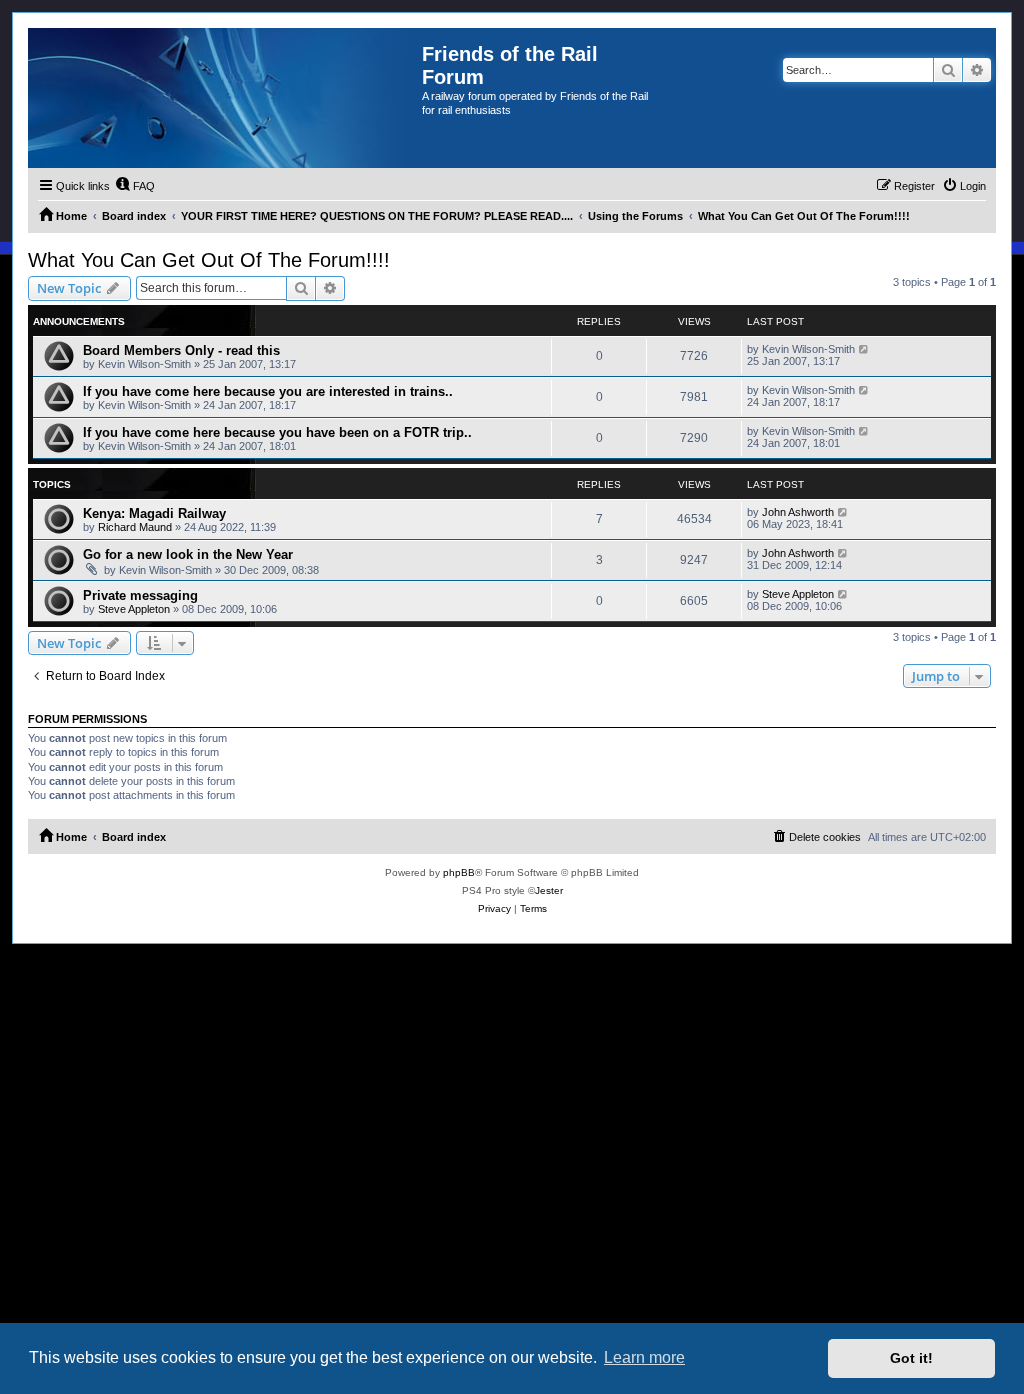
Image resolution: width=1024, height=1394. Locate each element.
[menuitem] (135, 186)
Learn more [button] (644, 1357)
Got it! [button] (911, 1358)
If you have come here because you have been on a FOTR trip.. (277, 432)
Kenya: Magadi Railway (154, 513)
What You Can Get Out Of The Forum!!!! (209, 260)
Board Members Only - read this (181, 350)
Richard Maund (135, 527)
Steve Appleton (134, 609)
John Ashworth (798, 512)
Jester (549, 890)
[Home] (225, 98)
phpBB (459, 872)
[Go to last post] (864, 349)
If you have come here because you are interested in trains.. (268, 391)
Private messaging (140, 595)
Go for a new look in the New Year (188, 554)
